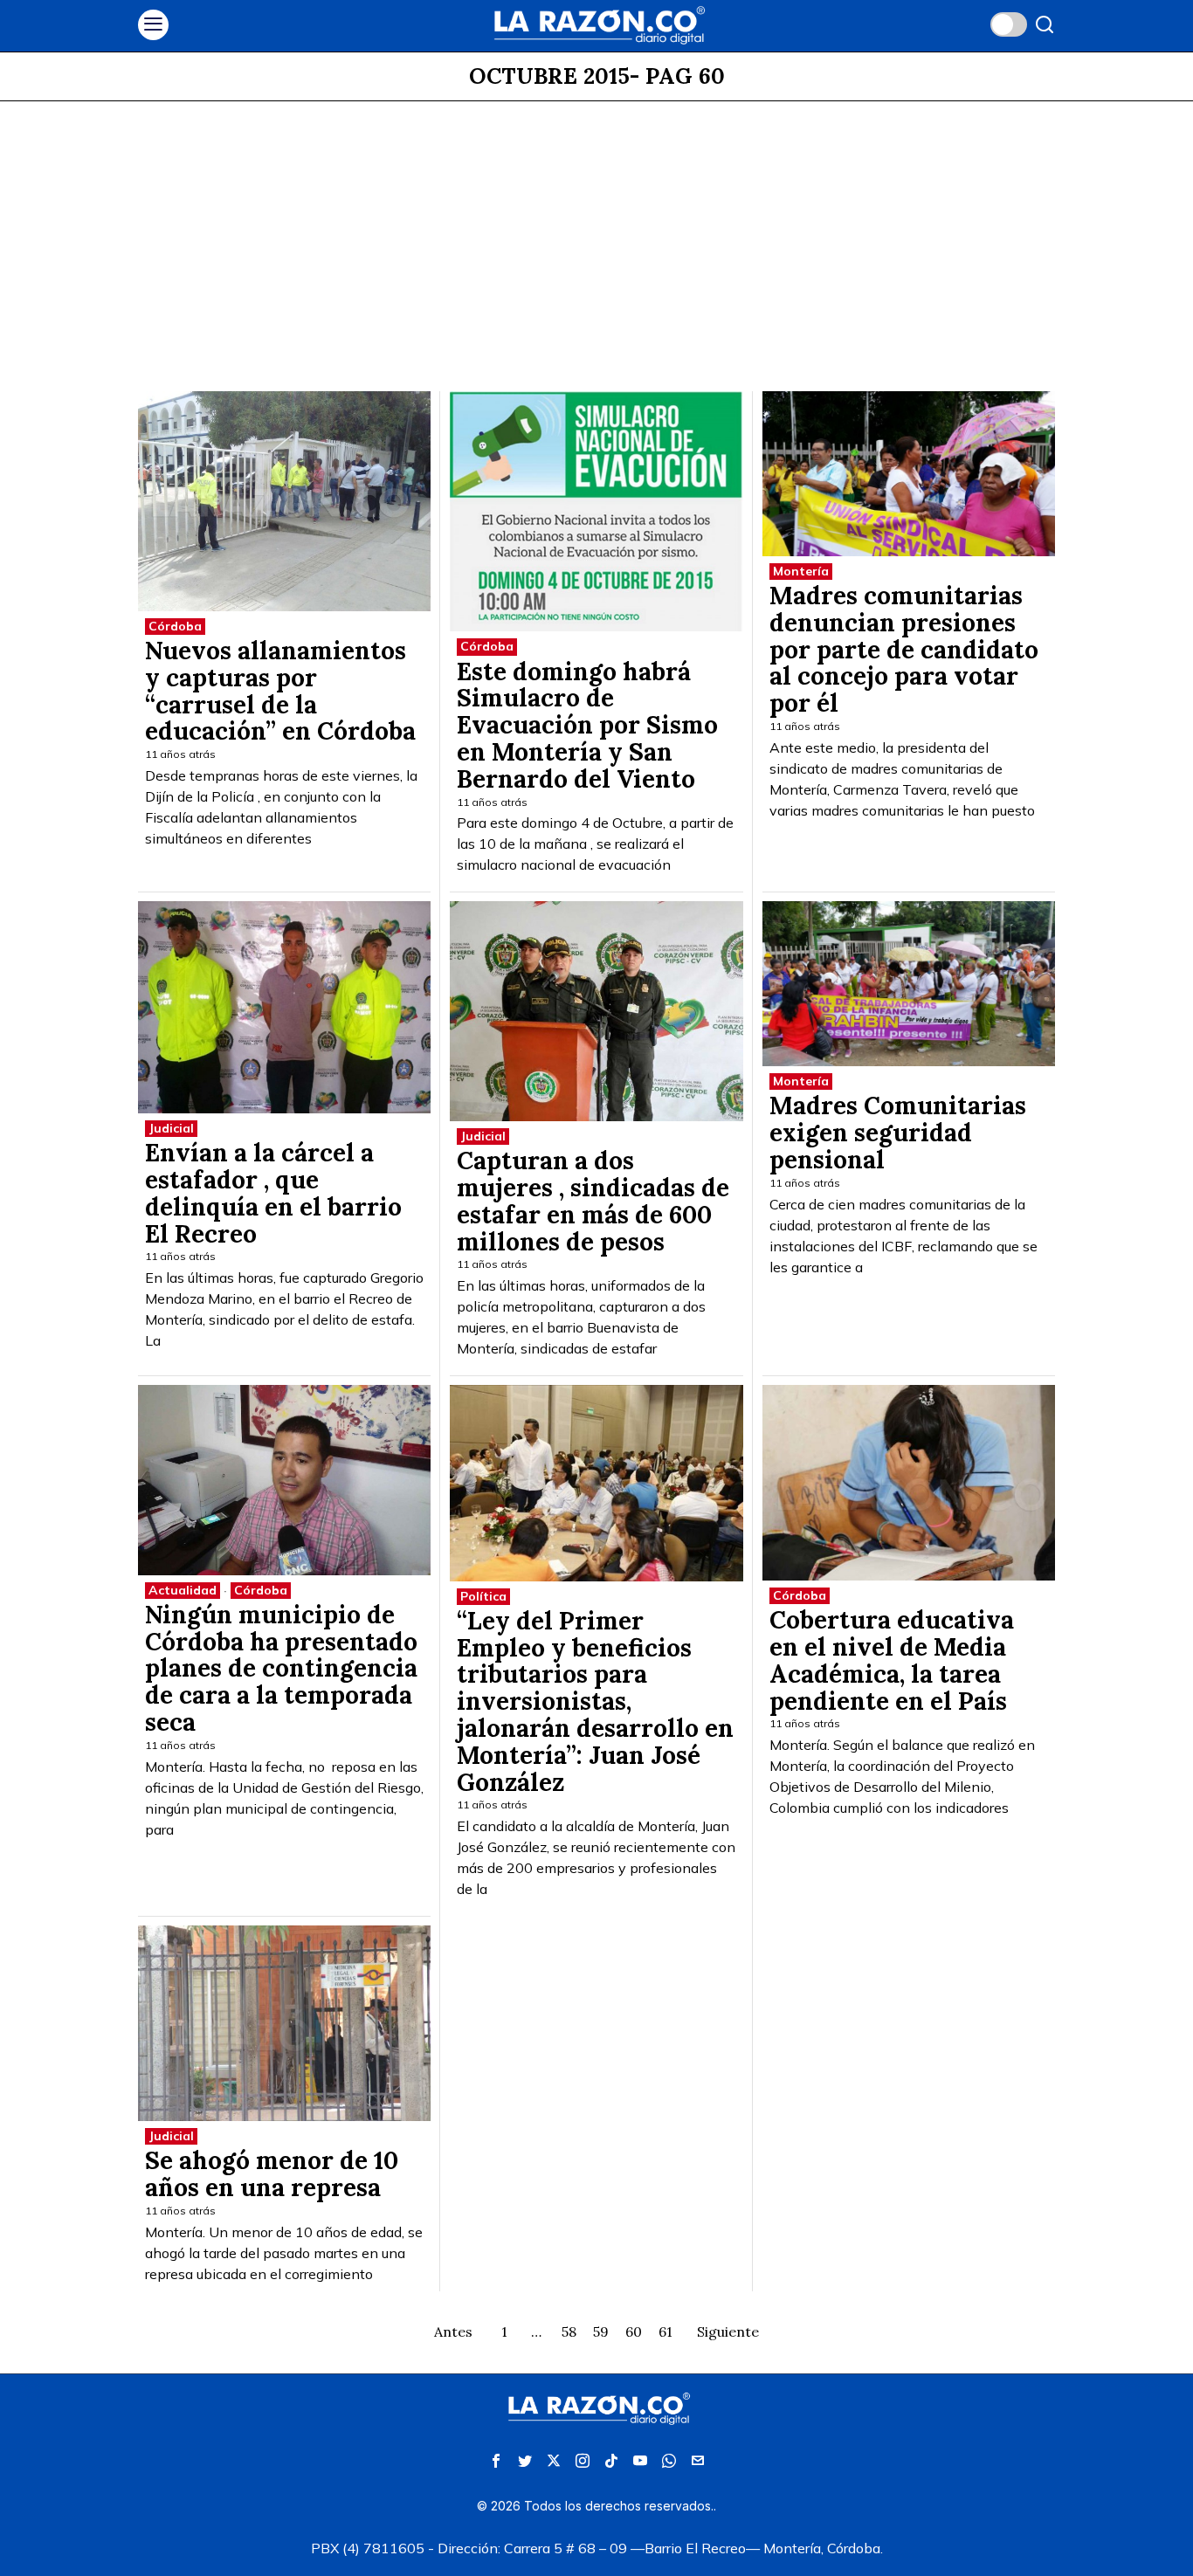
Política (483, 1596)
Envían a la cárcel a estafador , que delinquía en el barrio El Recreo (273, 1193)
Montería (801, 571)
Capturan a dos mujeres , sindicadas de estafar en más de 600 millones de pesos (593, 1201)
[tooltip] (496, 2461)
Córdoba (175, 626)
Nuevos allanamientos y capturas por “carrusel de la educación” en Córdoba (280, 691)
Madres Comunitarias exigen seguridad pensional (898, 1133)
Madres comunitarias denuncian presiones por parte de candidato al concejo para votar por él (904, 650)
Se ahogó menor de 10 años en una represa (272, 2174)
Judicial (171, 1128)
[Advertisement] (596, 232)
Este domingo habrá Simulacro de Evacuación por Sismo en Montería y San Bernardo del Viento (587, 726)
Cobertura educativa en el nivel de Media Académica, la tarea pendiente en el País (892, 1660)
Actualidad (183, 1590)
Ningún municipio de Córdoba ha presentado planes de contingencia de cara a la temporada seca (281, 1669)
